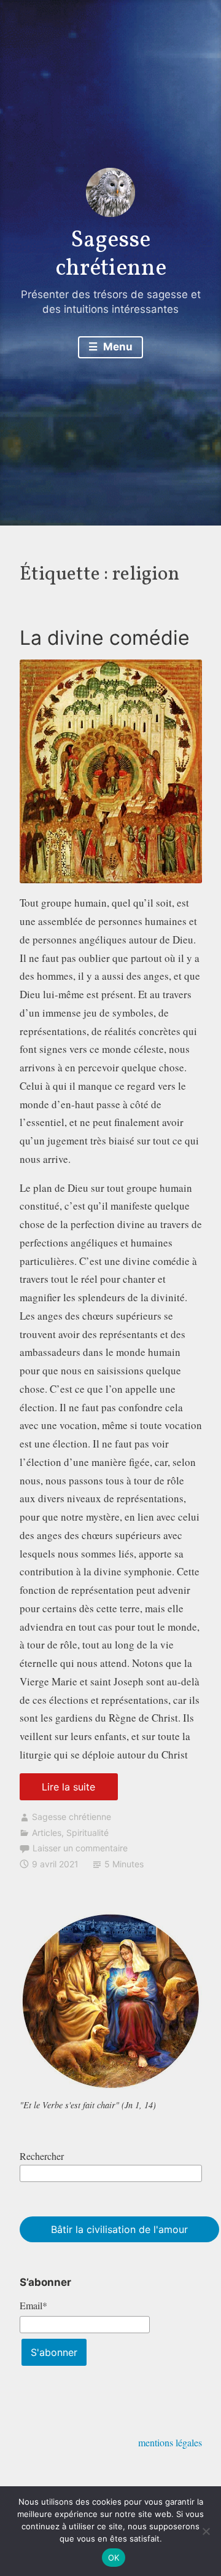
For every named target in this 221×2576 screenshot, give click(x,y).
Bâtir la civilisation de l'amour (119, 2229)
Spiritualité (87, 1833)
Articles (47, 1833)
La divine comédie (105, 638)
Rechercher (42, 2156)
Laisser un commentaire (80, 1848)
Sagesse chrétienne (111, 255)
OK (114, 2558)
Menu (117, 347)
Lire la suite (80, 1790)
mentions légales (170, 2442)
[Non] (206, 2531)
